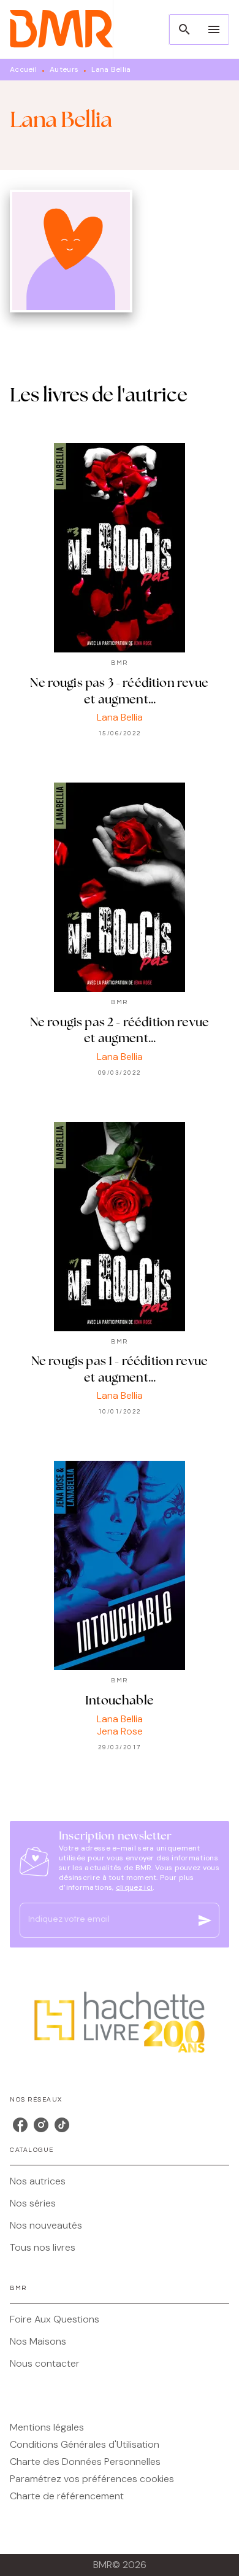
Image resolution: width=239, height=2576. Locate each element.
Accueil (23, 69)
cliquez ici (134, 1887)
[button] (120, 2181)
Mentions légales (47, 2427)
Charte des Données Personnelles (85, 2462)
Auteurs (64, 69)
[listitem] (20, 2125)
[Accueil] (61, 29)
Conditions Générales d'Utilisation (85, 2444)
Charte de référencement (67, 2496)
